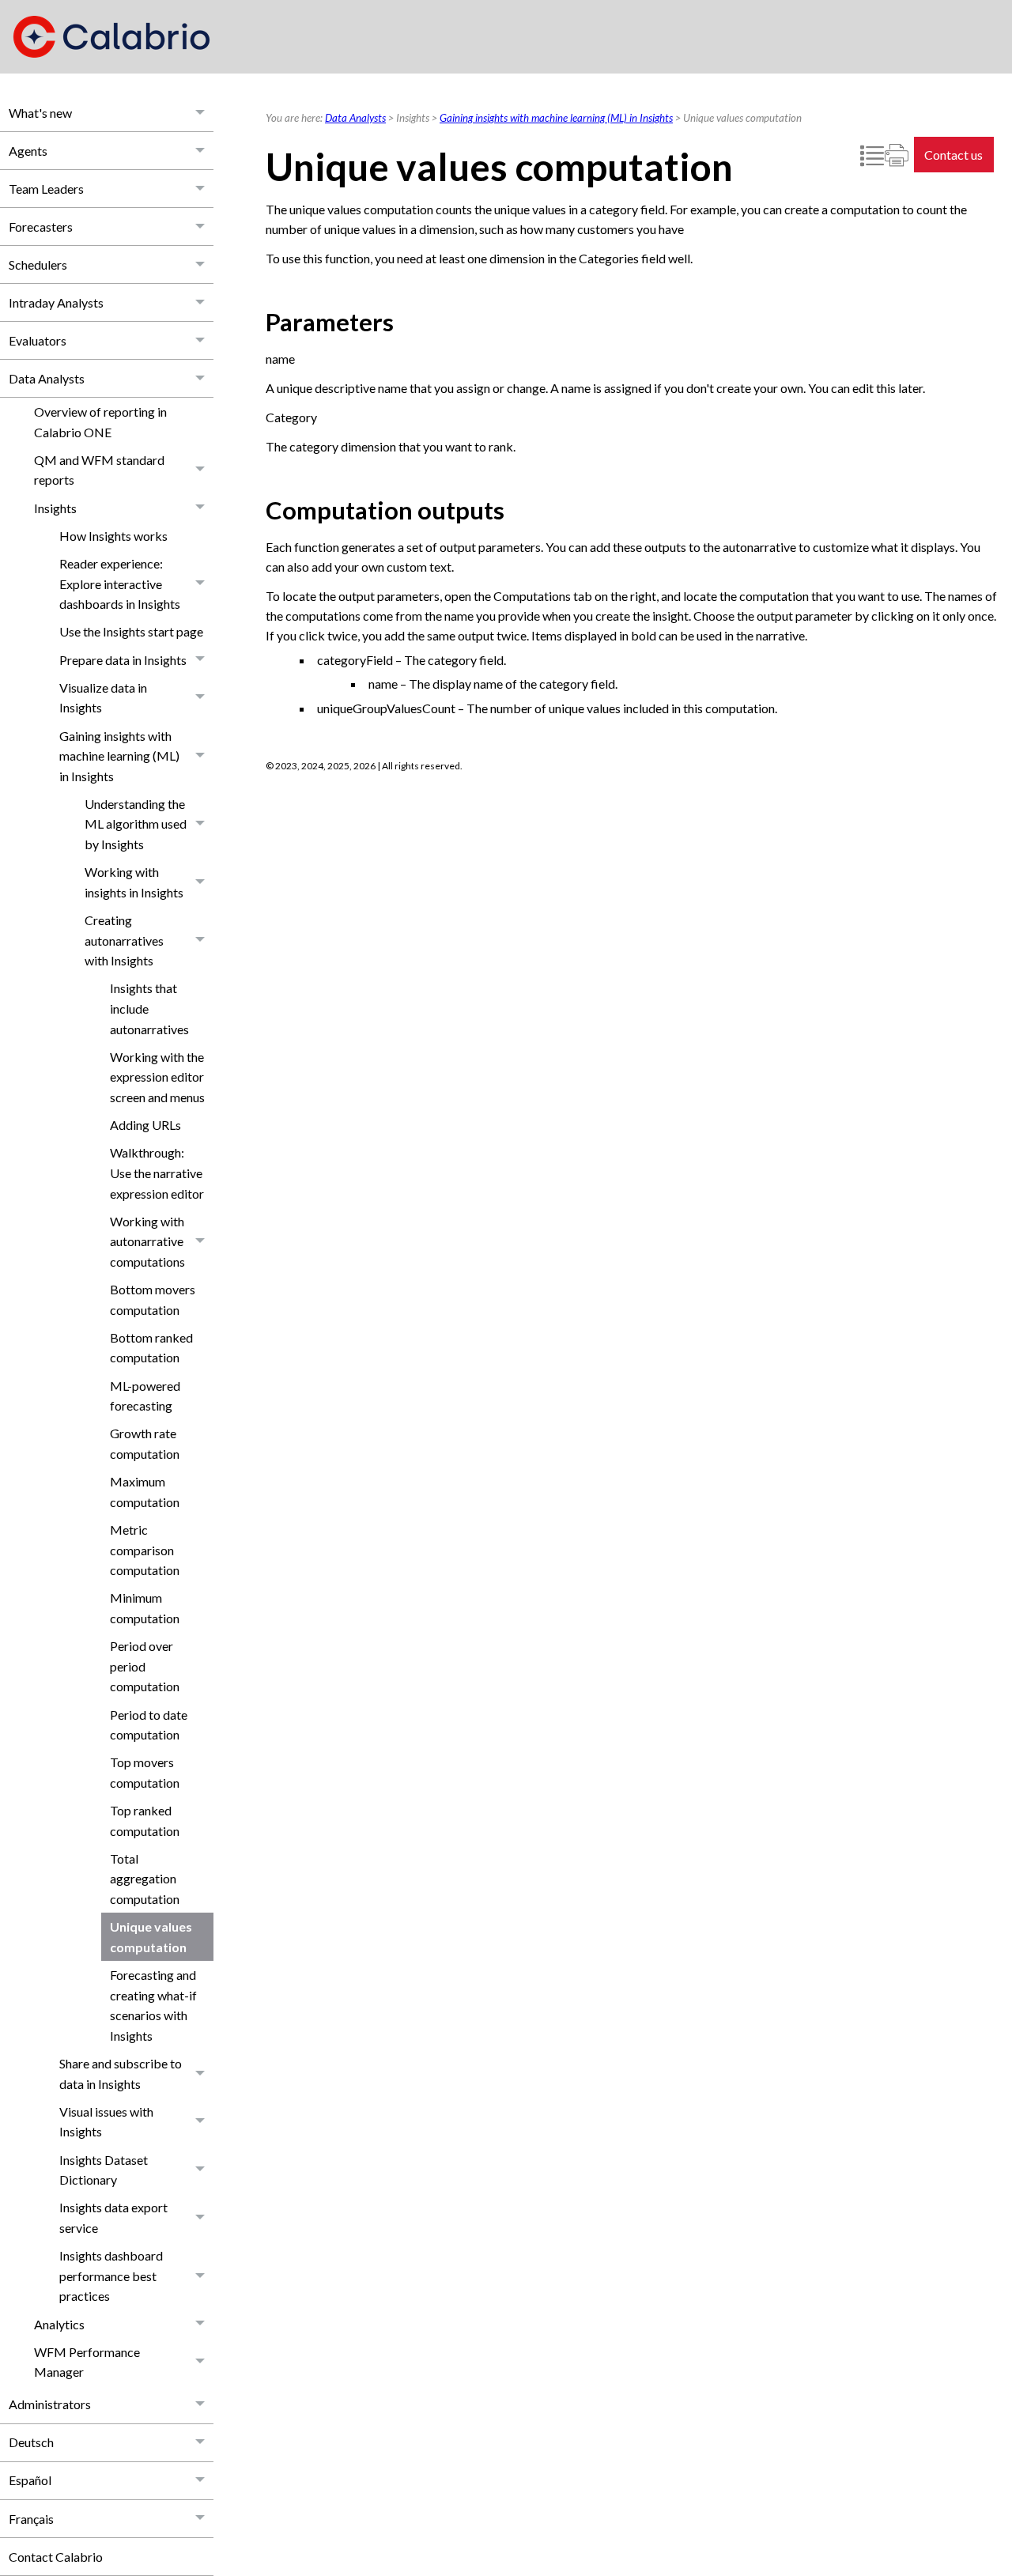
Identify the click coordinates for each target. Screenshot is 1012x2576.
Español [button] (30, 2480)
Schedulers (38, 264)
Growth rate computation (145, 1443)
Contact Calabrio (56, 2557)
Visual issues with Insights (106, 2122)
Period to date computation (149, 1725)
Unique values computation (151, 1937)
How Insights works (113, 536)
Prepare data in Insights (123, 660)
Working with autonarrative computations (147, 1241)
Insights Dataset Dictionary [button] (104, 2170)
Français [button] (31, 2519)
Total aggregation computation (145, 1879)
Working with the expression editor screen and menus (157, 1077)
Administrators (50, 2404)
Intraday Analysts (56, 302)
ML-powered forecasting (145, 1396)
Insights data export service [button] (113, 2217)
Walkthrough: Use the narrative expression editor (157, 1173)
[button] (201, 113)
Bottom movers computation (153, 1299)
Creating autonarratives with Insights (124, 940)
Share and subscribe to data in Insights (121, 2074)
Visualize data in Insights (103, 698)
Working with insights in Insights (134, 882)
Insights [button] (55, 508)
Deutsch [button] (31, 2442)
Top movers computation (145, 1772)
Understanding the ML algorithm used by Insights (136, 824)
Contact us (953, 155)
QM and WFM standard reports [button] (99, 470)
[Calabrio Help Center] (111, 37)
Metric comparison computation (145, 1550)
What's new (40, 113)
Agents (28, 151)
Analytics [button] (59, 2324)
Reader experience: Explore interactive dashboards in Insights (120, 584)
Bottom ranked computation (151, 1348)
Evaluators (38, 340)
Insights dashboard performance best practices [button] (111, 2276)
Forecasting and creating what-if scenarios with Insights (153, 2005)
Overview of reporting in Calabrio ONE (100, 422)
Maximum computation (145, 1492)
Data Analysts (47, 378)
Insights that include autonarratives (149, 1008)
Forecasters (41, 227)
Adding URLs (145, 1125)
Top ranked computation (145, 1821)
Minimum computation (145, 1608)
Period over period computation (145, 1666)
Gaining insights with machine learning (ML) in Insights (119, 756)
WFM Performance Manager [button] (87, 2362)
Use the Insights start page (131, 631)
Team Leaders (46, 189)
